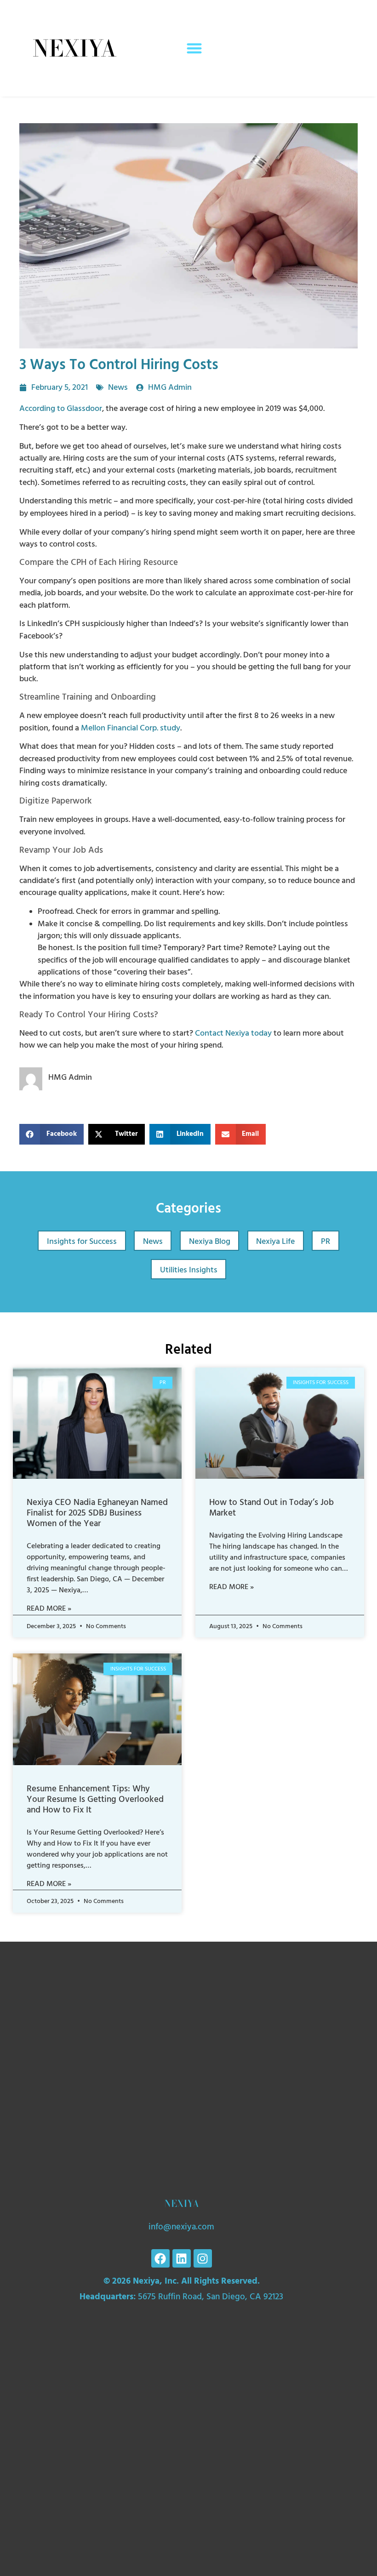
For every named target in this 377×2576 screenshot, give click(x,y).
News (118, 388)
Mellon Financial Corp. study (131, 728)
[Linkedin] (182, 2258)
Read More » (49, 1608)
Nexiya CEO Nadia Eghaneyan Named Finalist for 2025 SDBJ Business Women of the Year (97, 1513)
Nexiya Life (275, 1242)
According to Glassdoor (61, 409)
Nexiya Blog (210, 1242)
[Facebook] (160, 2258)
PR (326, 1242)
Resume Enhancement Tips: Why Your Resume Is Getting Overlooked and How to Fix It (95, 1799)
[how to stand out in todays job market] (280, 1423)
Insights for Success (82, 1242)
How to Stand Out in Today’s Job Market (271, 1508)
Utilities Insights (189, 1270)
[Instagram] (203, 2258)
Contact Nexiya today (233, 1033)
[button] (194, 48)
